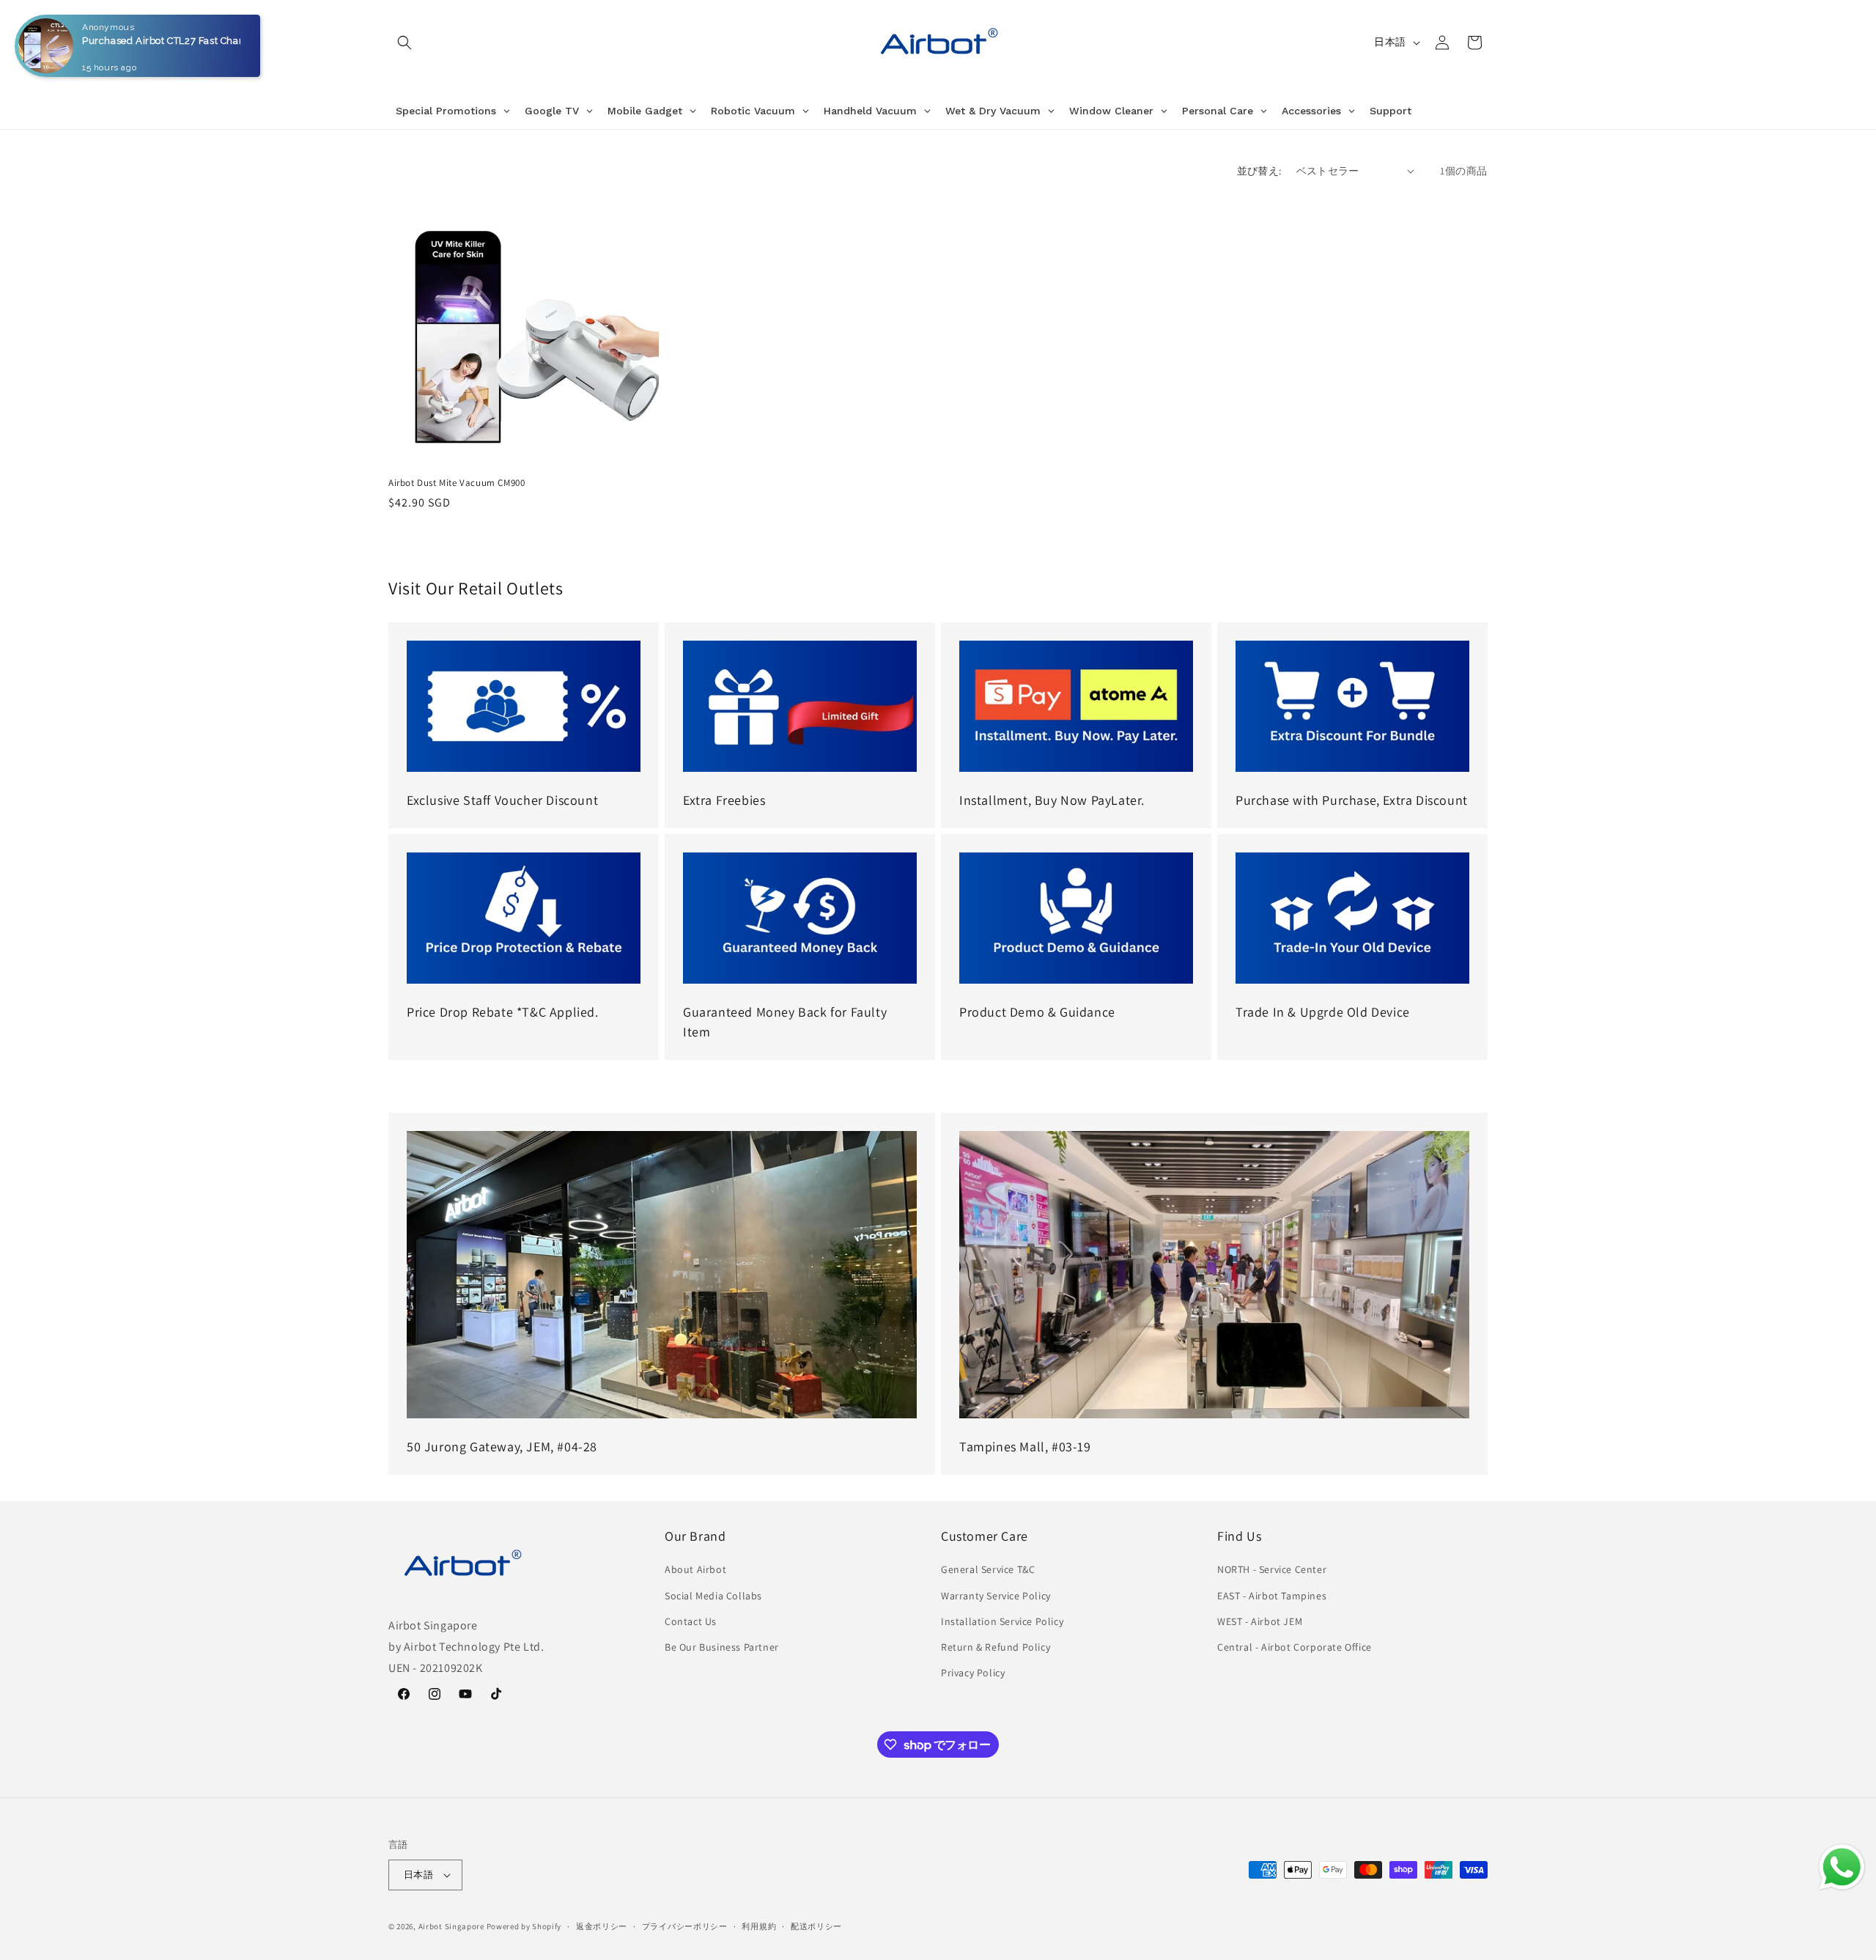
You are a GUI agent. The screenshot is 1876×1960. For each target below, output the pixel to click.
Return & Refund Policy (996, 1647)
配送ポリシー (816, 1926)
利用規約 (759, 1926)
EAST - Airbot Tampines (1272, 1596)
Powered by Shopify (524, 1926)
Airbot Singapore (451, 1926)
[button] (405, 43)
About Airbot (695, 1569)
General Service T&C (988, 1569)
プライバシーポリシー (685, 1926)
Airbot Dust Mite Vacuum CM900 (457, 483)
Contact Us (691, 1621)
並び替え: (1259, 171)
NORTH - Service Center (1272, 1569)
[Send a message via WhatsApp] (1842, 1867)
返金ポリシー (602, 1926)
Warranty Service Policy (996, 1596)
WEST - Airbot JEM (1260, 1621)
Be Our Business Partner (722, 1647)
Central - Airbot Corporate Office (1295, 1647)
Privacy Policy (973, 1673)
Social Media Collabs (713, 1596)
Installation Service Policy (1002, 1621)
